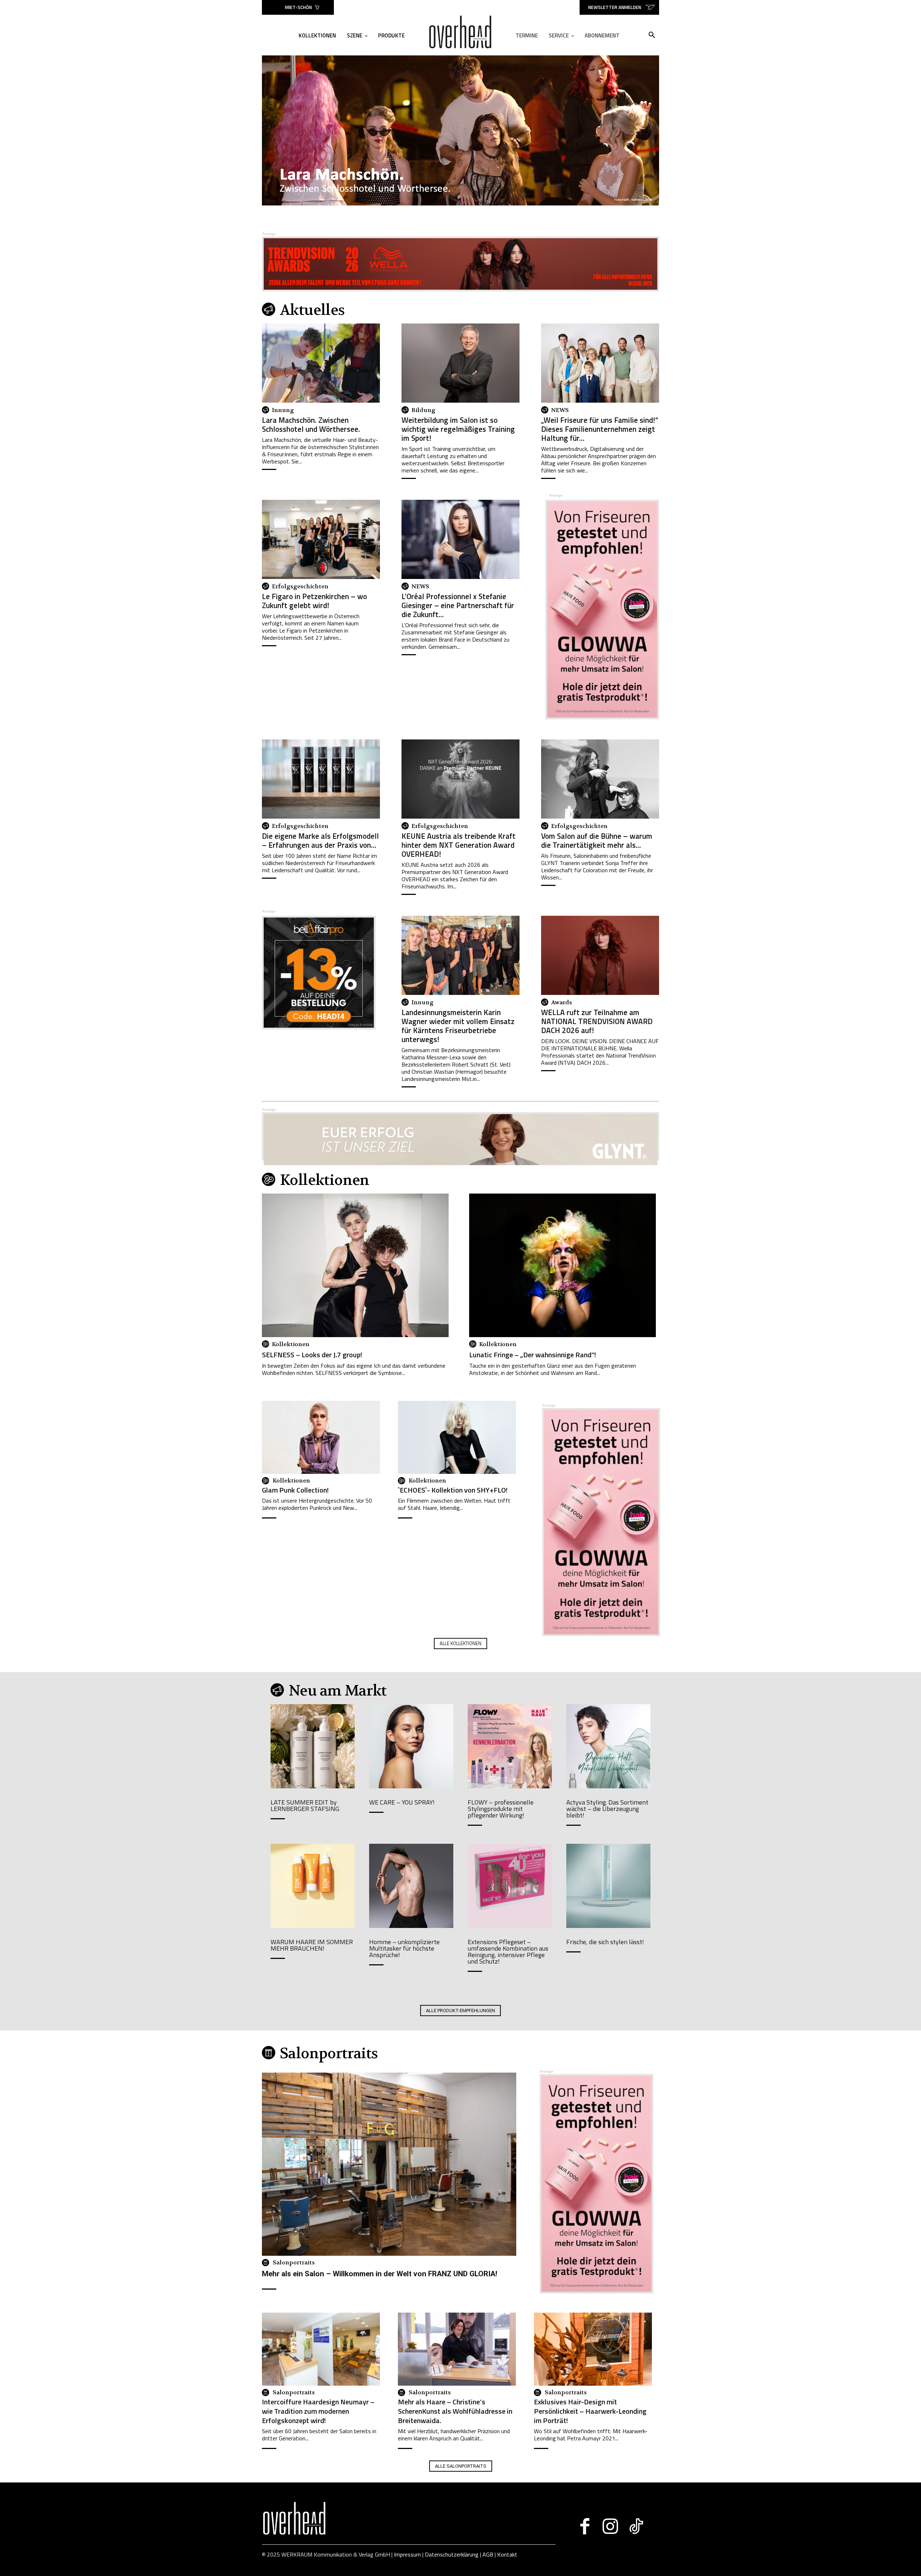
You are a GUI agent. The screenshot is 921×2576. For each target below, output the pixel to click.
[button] (652, 35)
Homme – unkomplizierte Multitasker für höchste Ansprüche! (404, 1948)
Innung (283, 410)
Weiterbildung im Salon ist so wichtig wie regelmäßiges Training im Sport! (458, 429)
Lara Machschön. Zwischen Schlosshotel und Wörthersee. (311, 424)
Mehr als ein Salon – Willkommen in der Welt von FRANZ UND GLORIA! (380, 2274)
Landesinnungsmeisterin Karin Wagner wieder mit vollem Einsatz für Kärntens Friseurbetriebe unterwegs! (458, 1026)
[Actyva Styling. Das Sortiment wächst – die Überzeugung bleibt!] (608, 1746)
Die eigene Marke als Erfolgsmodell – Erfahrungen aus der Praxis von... (320, 840)
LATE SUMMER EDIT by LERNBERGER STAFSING (305, 1805)
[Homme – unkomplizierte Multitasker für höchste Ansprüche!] (411, 1886)
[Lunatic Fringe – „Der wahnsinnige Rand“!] (562, 1277)
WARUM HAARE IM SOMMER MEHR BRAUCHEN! (312, 1945)
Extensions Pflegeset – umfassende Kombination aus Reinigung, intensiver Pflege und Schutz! (508, 1952)
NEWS (560, 410)
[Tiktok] (636, 2526)
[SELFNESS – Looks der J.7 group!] (355, 1277)
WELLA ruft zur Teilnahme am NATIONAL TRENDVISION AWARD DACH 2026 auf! (597, 1021)
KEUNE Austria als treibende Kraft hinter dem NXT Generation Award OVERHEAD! (459, 845)
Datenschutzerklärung (452, 2554)
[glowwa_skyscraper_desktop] (602, 717)
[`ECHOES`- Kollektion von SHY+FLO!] (457, 1437)
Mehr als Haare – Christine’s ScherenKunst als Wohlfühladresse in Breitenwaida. (455, 2411)
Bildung (423, 410)
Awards (562, 1002)
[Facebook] (585, 2526)
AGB (488, 2554)
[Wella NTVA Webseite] (460, 264)
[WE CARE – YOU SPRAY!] (411, 1746)
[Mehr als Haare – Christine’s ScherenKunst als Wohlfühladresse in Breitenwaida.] (457, 2349)
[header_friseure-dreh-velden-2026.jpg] (460, 130)
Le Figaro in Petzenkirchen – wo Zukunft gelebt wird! (314, 601)
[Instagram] (610, 2526)
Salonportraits (294, 2263)
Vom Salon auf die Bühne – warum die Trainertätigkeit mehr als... (597, 840)
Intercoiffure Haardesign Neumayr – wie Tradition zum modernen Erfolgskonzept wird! (318, 2411)
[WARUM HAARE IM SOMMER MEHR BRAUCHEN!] (313, 1886)
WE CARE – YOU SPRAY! (402, 1802)
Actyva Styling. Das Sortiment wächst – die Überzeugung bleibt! (607, 1809)
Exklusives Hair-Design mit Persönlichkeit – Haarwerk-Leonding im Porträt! (590, 2411)
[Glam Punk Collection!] (321, 1437)
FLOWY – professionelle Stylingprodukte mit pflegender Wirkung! (501, 1809)
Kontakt (507, 2554)
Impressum (407, 2554)
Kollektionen (291, 1344)
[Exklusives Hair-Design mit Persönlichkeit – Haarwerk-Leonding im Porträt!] (593, 2349)
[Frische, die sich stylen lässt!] (608, 1886)
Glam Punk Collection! (295, 1490)
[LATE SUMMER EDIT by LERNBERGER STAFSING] (313, 1746)
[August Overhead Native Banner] (319, 1027)
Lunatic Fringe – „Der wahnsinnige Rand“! (533, 1355)
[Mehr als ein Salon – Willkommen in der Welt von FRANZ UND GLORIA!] (389, 2164)
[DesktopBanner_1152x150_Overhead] (460, 1140)
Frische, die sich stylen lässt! (605, 1942)
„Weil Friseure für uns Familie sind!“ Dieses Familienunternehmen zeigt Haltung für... (600, 429)
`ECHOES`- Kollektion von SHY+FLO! (453, 1490)
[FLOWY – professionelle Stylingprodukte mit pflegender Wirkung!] (510, 1746)
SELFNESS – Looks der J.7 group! (312, 1355)
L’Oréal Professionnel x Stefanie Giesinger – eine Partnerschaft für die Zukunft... (458, 605)
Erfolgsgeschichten (300, 587)
